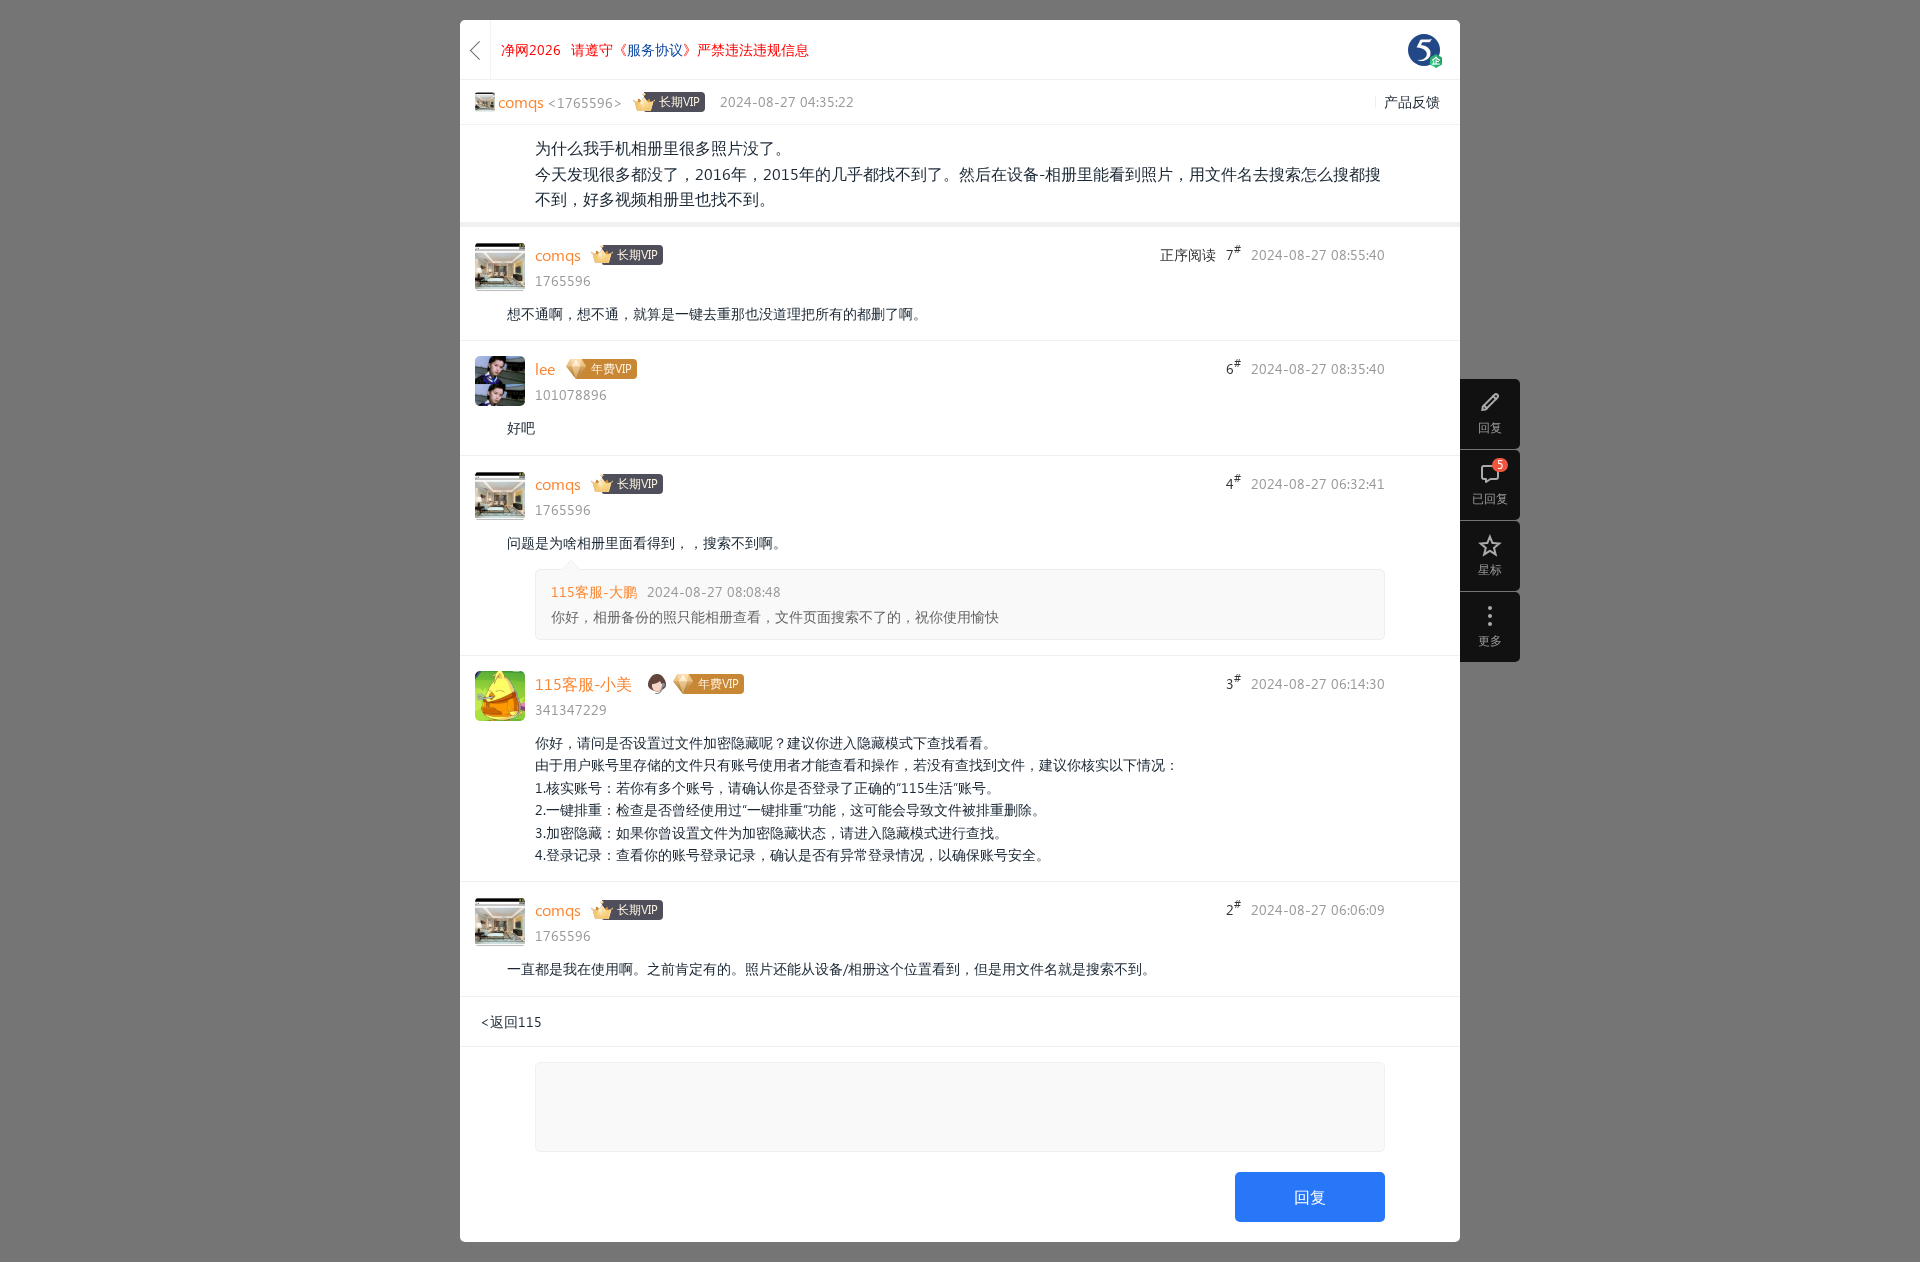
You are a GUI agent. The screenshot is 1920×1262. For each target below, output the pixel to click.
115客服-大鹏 (594, 591)
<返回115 (511, 1021)
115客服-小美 (583, 683)
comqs (558, 254)
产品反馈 (1412, 101)
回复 (1310, 1196)
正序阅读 (1188, 254)
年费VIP (611, 368)
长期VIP (679, 101)
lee (545, 368)
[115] (1424, 50)
